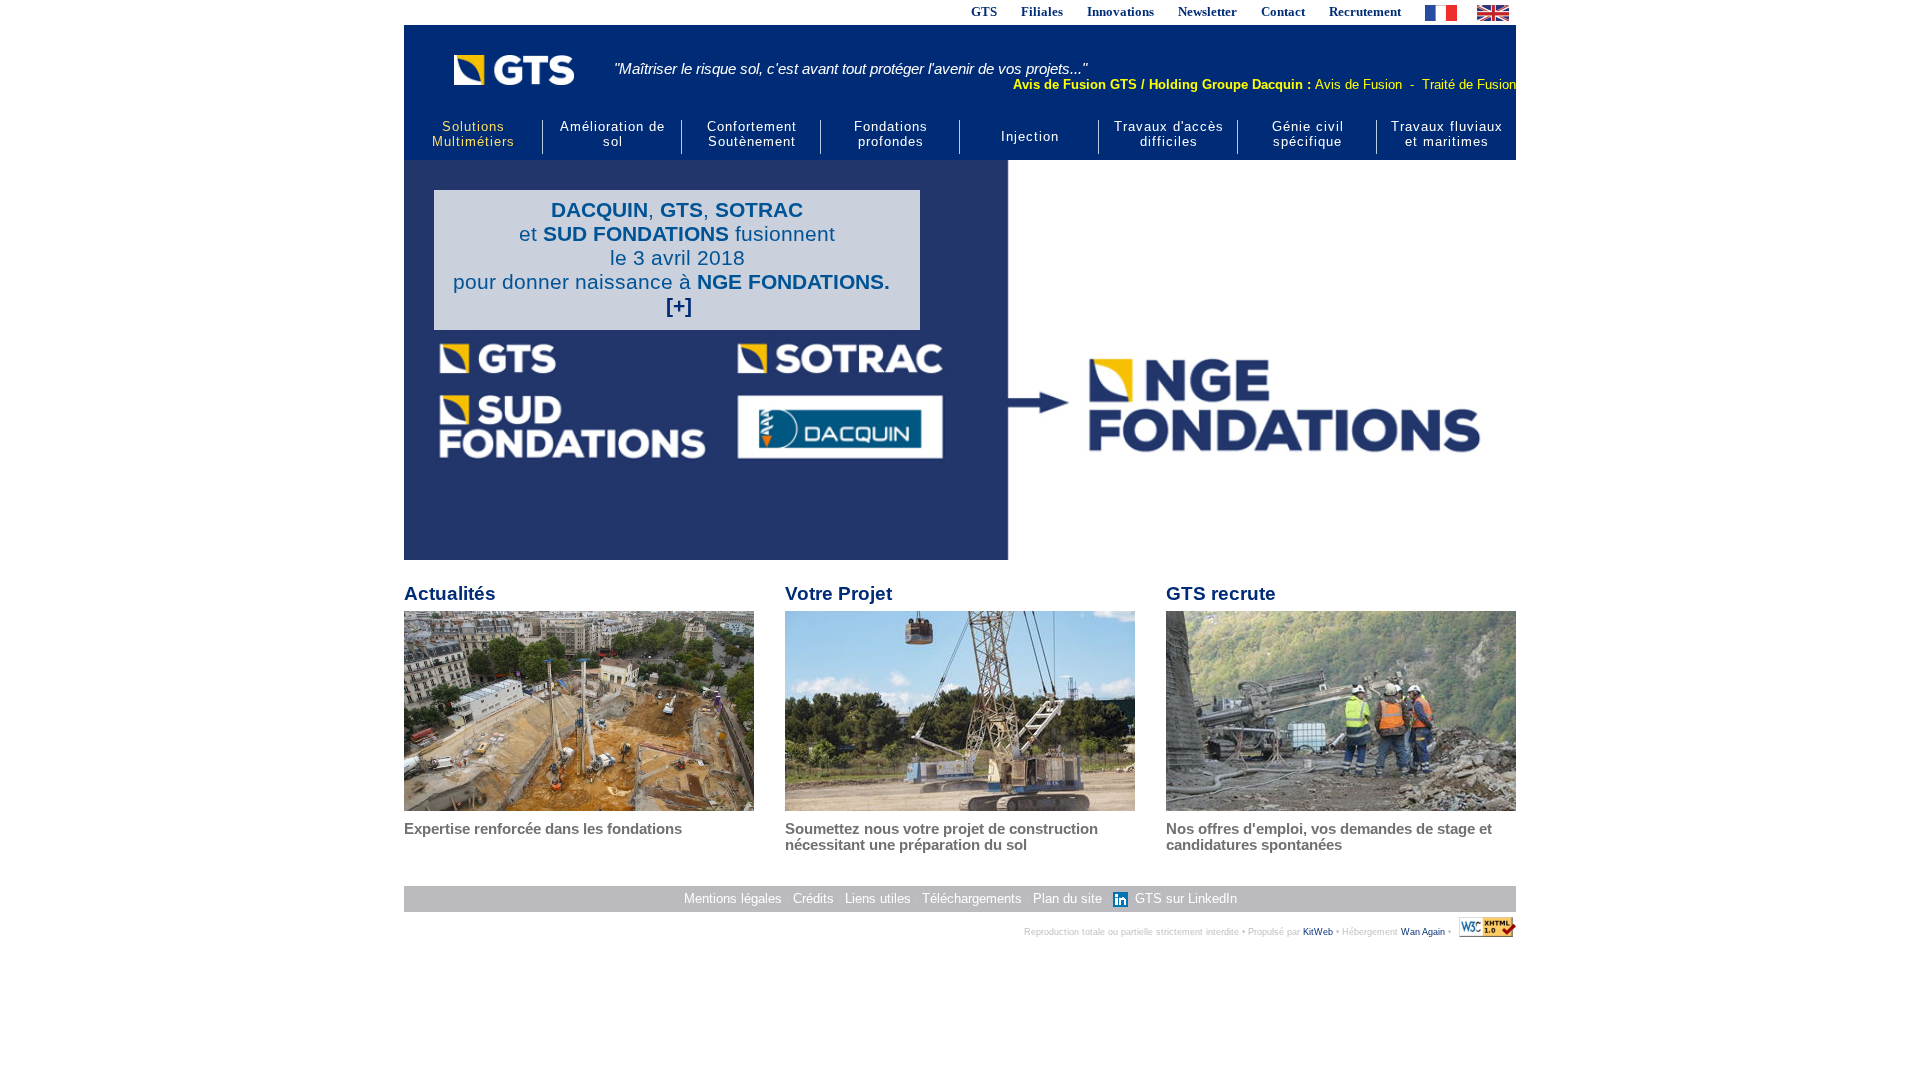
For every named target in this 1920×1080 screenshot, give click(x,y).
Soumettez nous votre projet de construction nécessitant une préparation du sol (941, 837)
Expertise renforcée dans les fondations (543, 829)
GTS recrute (1221, 593)
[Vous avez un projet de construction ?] (960, 709)
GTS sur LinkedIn (1184, 898)
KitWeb (1318, 932)
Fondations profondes (891, 134)
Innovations (1120, 11)
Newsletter (1207, 11)
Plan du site (1067, 898)
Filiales (1042, 11)
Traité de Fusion (1469, 84)
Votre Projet (838, 593)
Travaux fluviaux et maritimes (1447, 134)
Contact (1283, 11)
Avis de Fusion (1358, 84)
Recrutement (1365, 11)
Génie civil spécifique (1308, 134)
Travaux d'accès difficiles (1169, 134)
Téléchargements (972, 898)
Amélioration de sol (612, 134)
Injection (1030, 136)
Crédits (813, 898)
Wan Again (1423, 932)
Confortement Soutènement (752, 134)
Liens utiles (878, 898)
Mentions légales (733, 898)
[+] (679, 305)
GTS (984, 11)
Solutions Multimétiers (473, 134)
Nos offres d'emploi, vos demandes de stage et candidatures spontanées (1329, 837)
